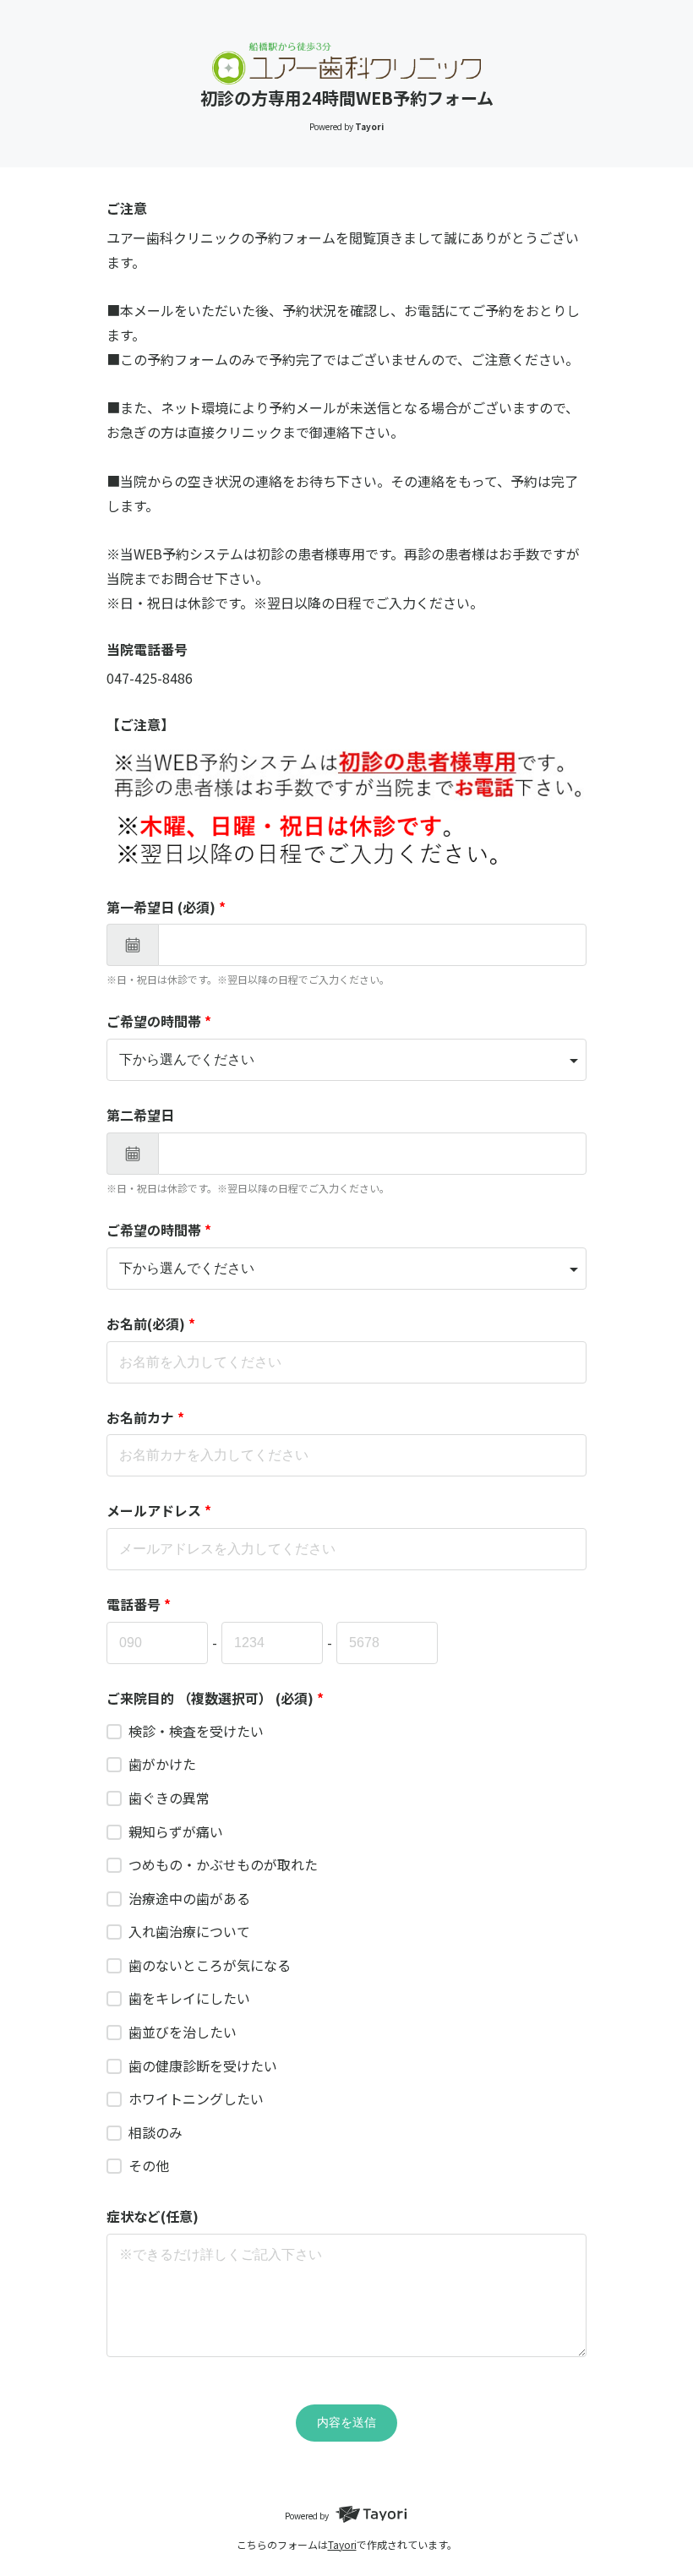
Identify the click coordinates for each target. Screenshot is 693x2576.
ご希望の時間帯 (159, 1021)
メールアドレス (159, 1510)
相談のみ (156, 2132)
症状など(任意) (153, 2216)
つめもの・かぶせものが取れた (223, 1864)
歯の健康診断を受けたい (203, 2066)
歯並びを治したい (183, 2032)
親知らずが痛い (176, 1831)
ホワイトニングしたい (196, 2098)
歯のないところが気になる (210, 1965)
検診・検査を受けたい (196, 1731)
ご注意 (127, 208)
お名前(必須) (151, 1323)
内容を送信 (346, 2422)
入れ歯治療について (189, 1931)
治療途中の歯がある (189, 1898)
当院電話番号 (147, 649)
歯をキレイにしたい (189, 1998)
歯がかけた (162, 1764)
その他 (149, 2165)
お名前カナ (145, 1417)
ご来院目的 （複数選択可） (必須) (215, 1698)
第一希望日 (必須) (166, 907)
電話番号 (139, 1604)
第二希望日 (140, 1115)
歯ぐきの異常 (169, 1798)
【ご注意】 (140, 724)
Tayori (342, 2544)
